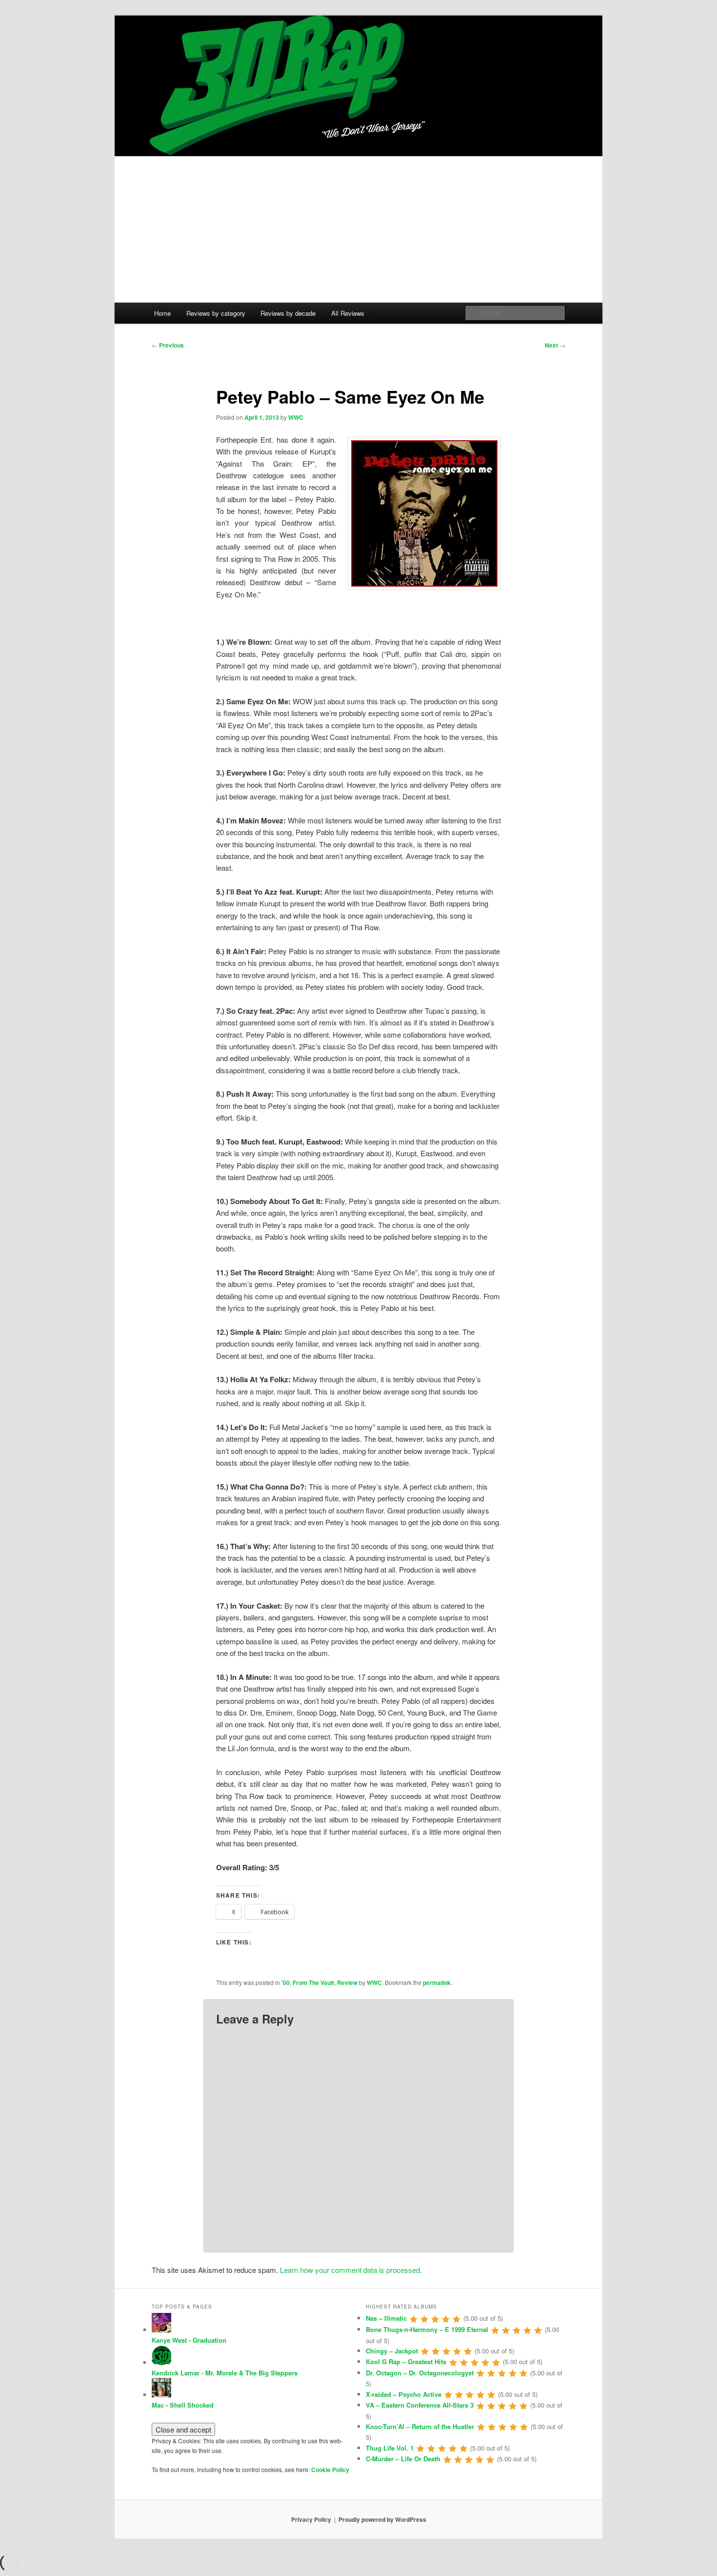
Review (347, 1983)
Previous (168, 345)
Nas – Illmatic (386, 2318)
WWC (296, 417)
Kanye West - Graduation (189, 2340)
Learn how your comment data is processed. (351, 2270)
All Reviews (348, 313)
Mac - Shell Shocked (183, 2405)
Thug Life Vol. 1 (390, 2448)
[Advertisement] (358, 229)
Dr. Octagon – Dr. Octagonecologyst (420, 2373)
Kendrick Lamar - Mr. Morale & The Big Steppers (225, 2373)
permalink (437, 1983)
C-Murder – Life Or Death (403, 2459)
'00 (286, 1983)
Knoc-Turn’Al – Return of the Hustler (420, 2426)
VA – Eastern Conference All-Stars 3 (420, 2405)
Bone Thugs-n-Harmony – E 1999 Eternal (427, 2329)
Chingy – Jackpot (392, 2351)
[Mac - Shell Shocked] (161, 2395)
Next (555, 345)
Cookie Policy (330, 2470)
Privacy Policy (311, 2519)
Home (162, 313)
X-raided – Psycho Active (404, 2394)
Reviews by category (216, 313)
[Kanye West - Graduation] (161, 2330)
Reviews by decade (288, 313)
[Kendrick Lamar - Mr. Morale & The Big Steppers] (161, 2362)
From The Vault (313, 1983)
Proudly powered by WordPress (382, 2519)
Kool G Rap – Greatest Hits (406, 2361)
